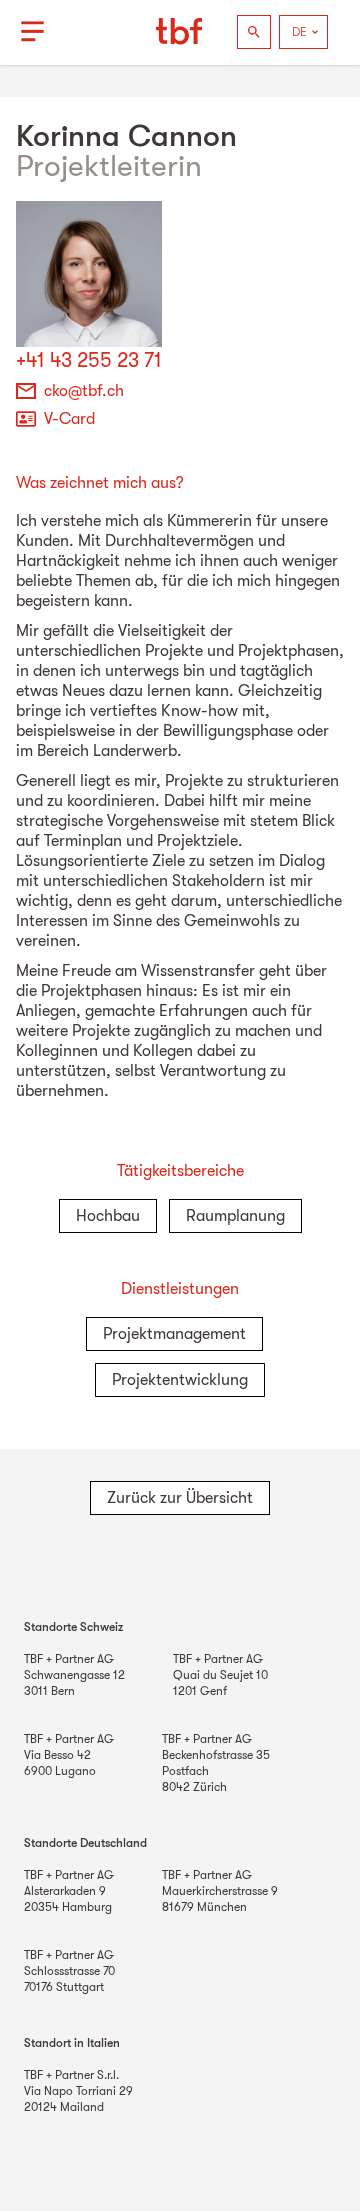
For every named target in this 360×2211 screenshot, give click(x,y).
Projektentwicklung (180, 1380)
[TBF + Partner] (180, 32)
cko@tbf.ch (84, 391)
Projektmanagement (174, 1334)
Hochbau (108, 1216)
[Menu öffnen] (32, 32)
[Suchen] (254, 32)
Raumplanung (235, 1216)
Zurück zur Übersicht (180, 1498)
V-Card (69, 419)
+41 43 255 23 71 (89, 360)
